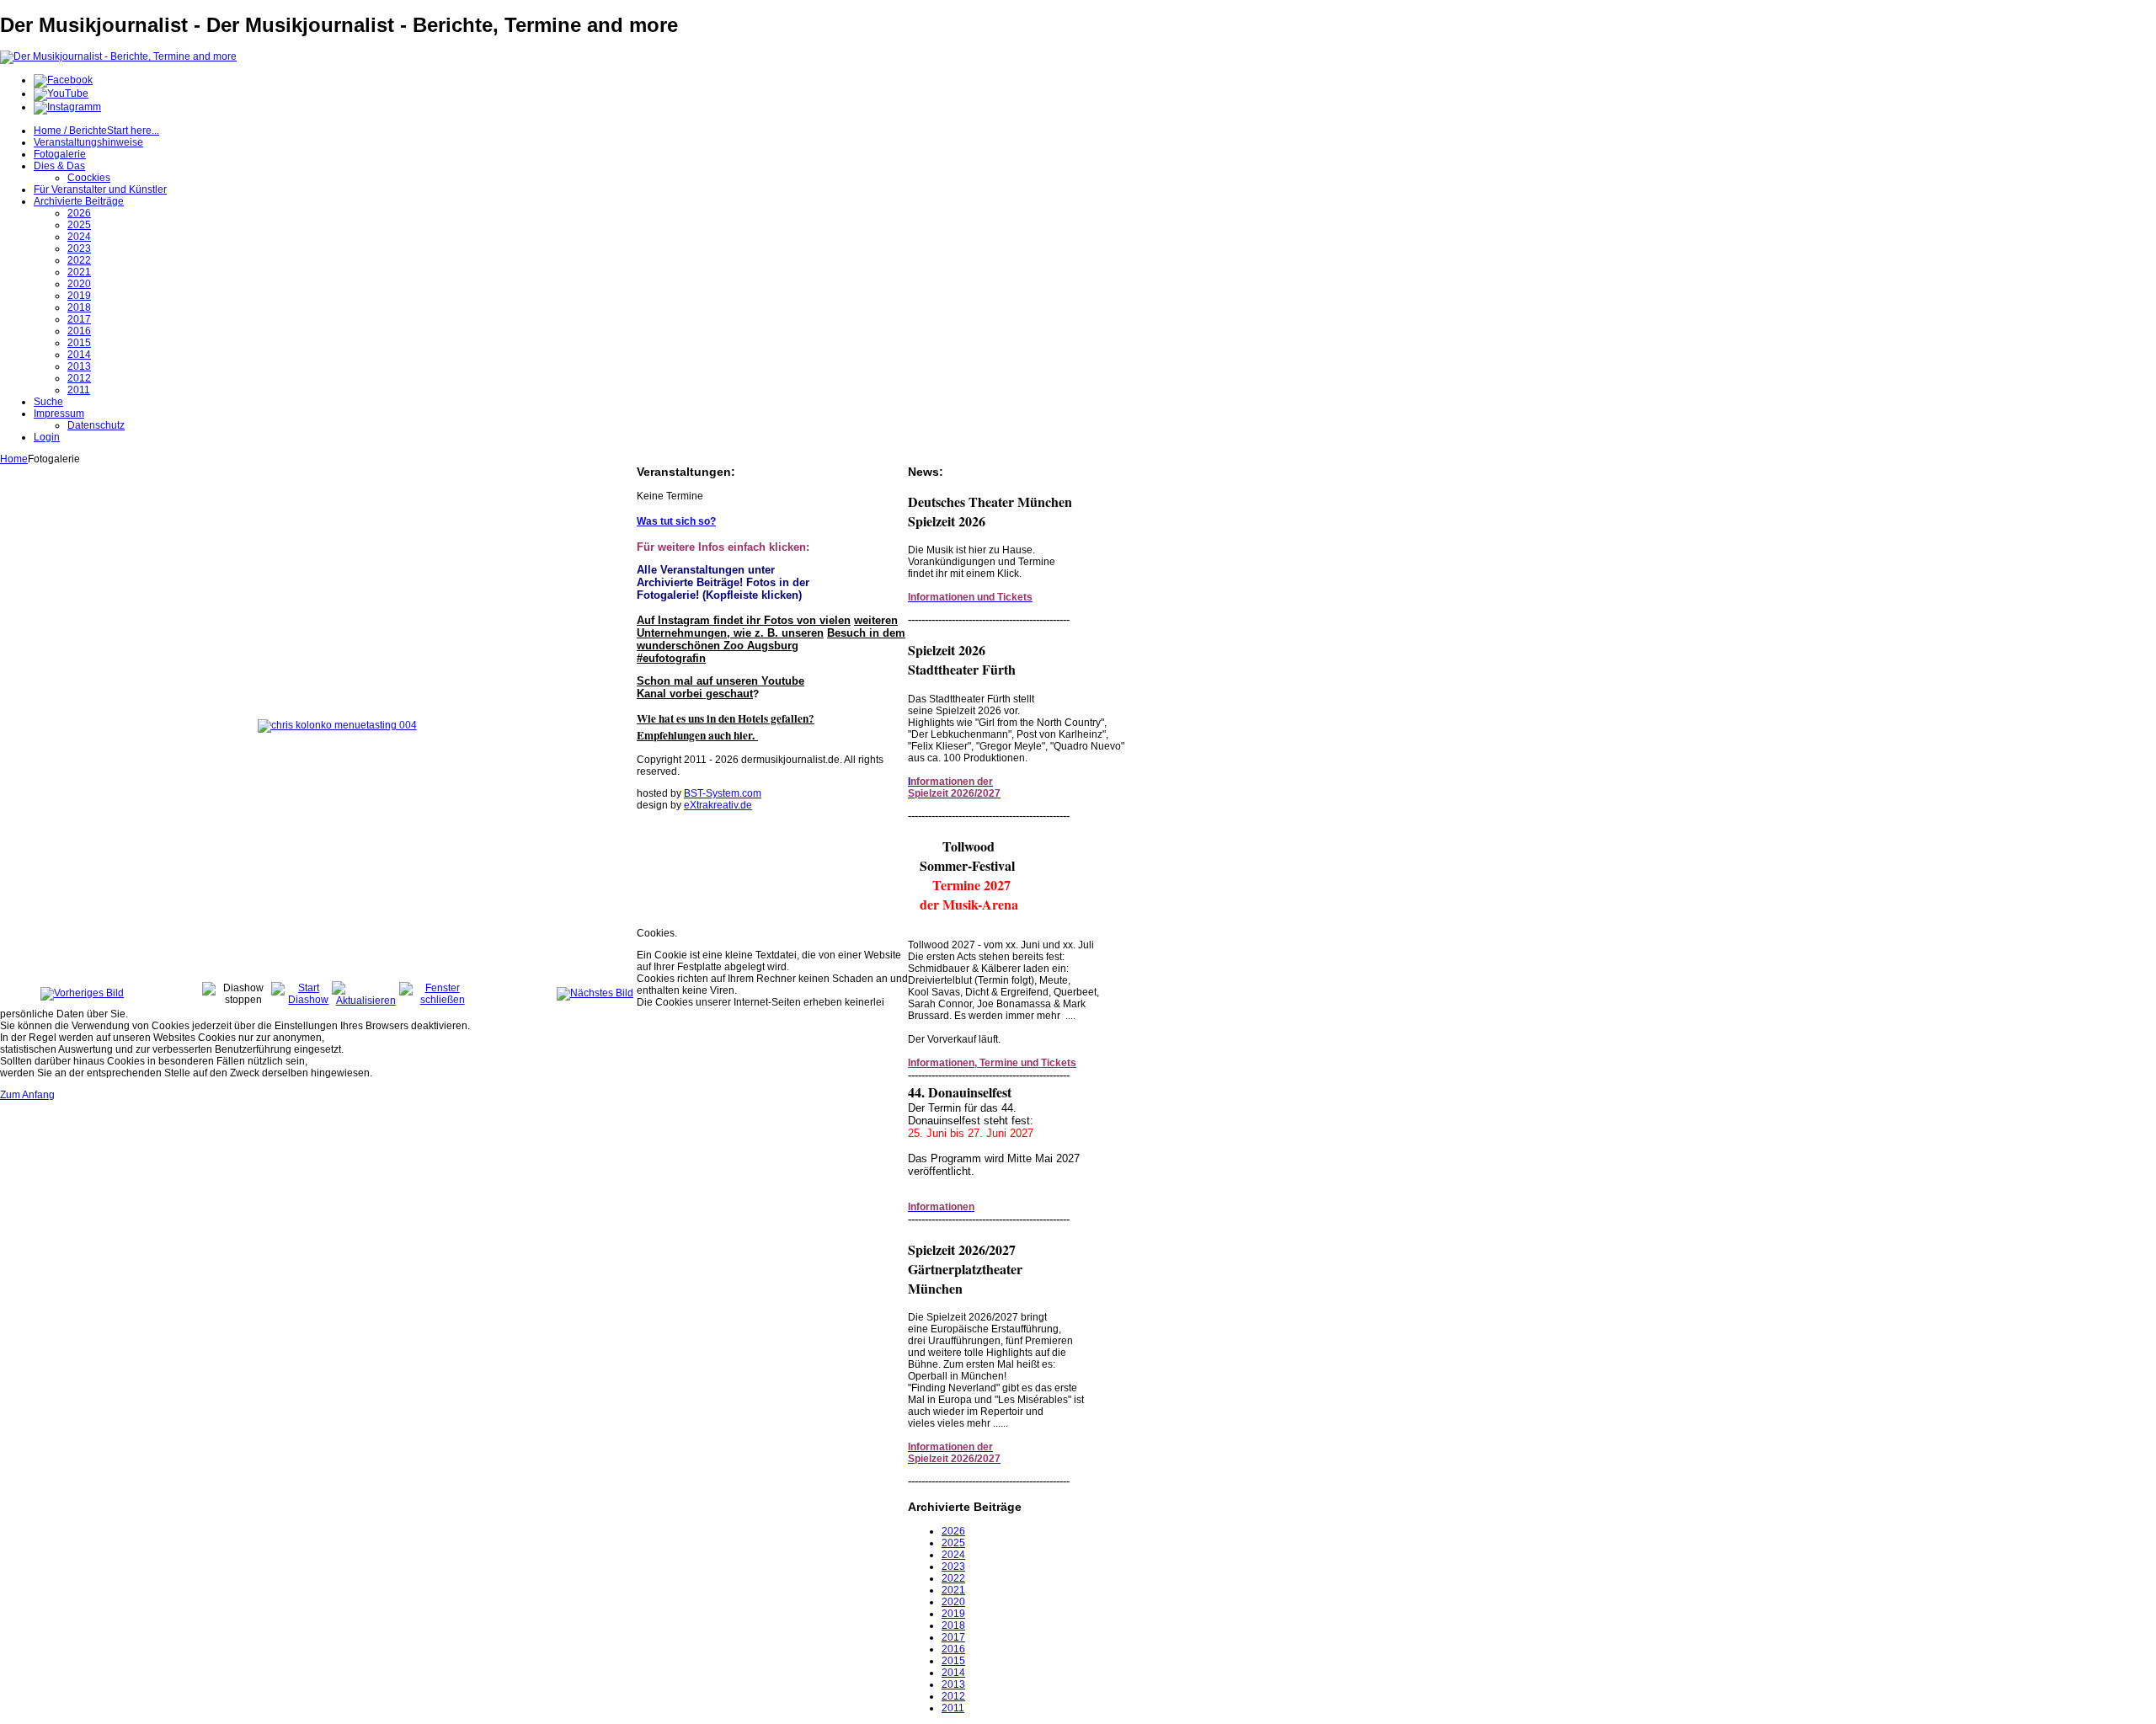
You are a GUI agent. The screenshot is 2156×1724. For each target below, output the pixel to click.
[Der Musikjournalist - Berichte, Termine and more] (118, 56)
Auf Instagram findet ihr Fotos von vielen (744, 620)
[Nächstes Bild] (595, 993)
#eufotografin (671, 658)
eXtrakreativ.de (718, 805)
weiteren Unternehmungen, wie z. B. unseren (767, 627)
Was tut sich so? (676, 521)
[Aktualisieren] (366, 1001)
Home (14, 459)
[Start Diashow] (302, 1000)
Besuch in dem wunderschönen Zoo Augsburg (771, 639)
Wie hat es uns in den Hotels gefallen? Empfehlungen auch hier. (726, 727)
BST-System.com (723, 793)
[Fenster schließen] (435, 1000)
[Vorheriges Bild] (82, 993)
